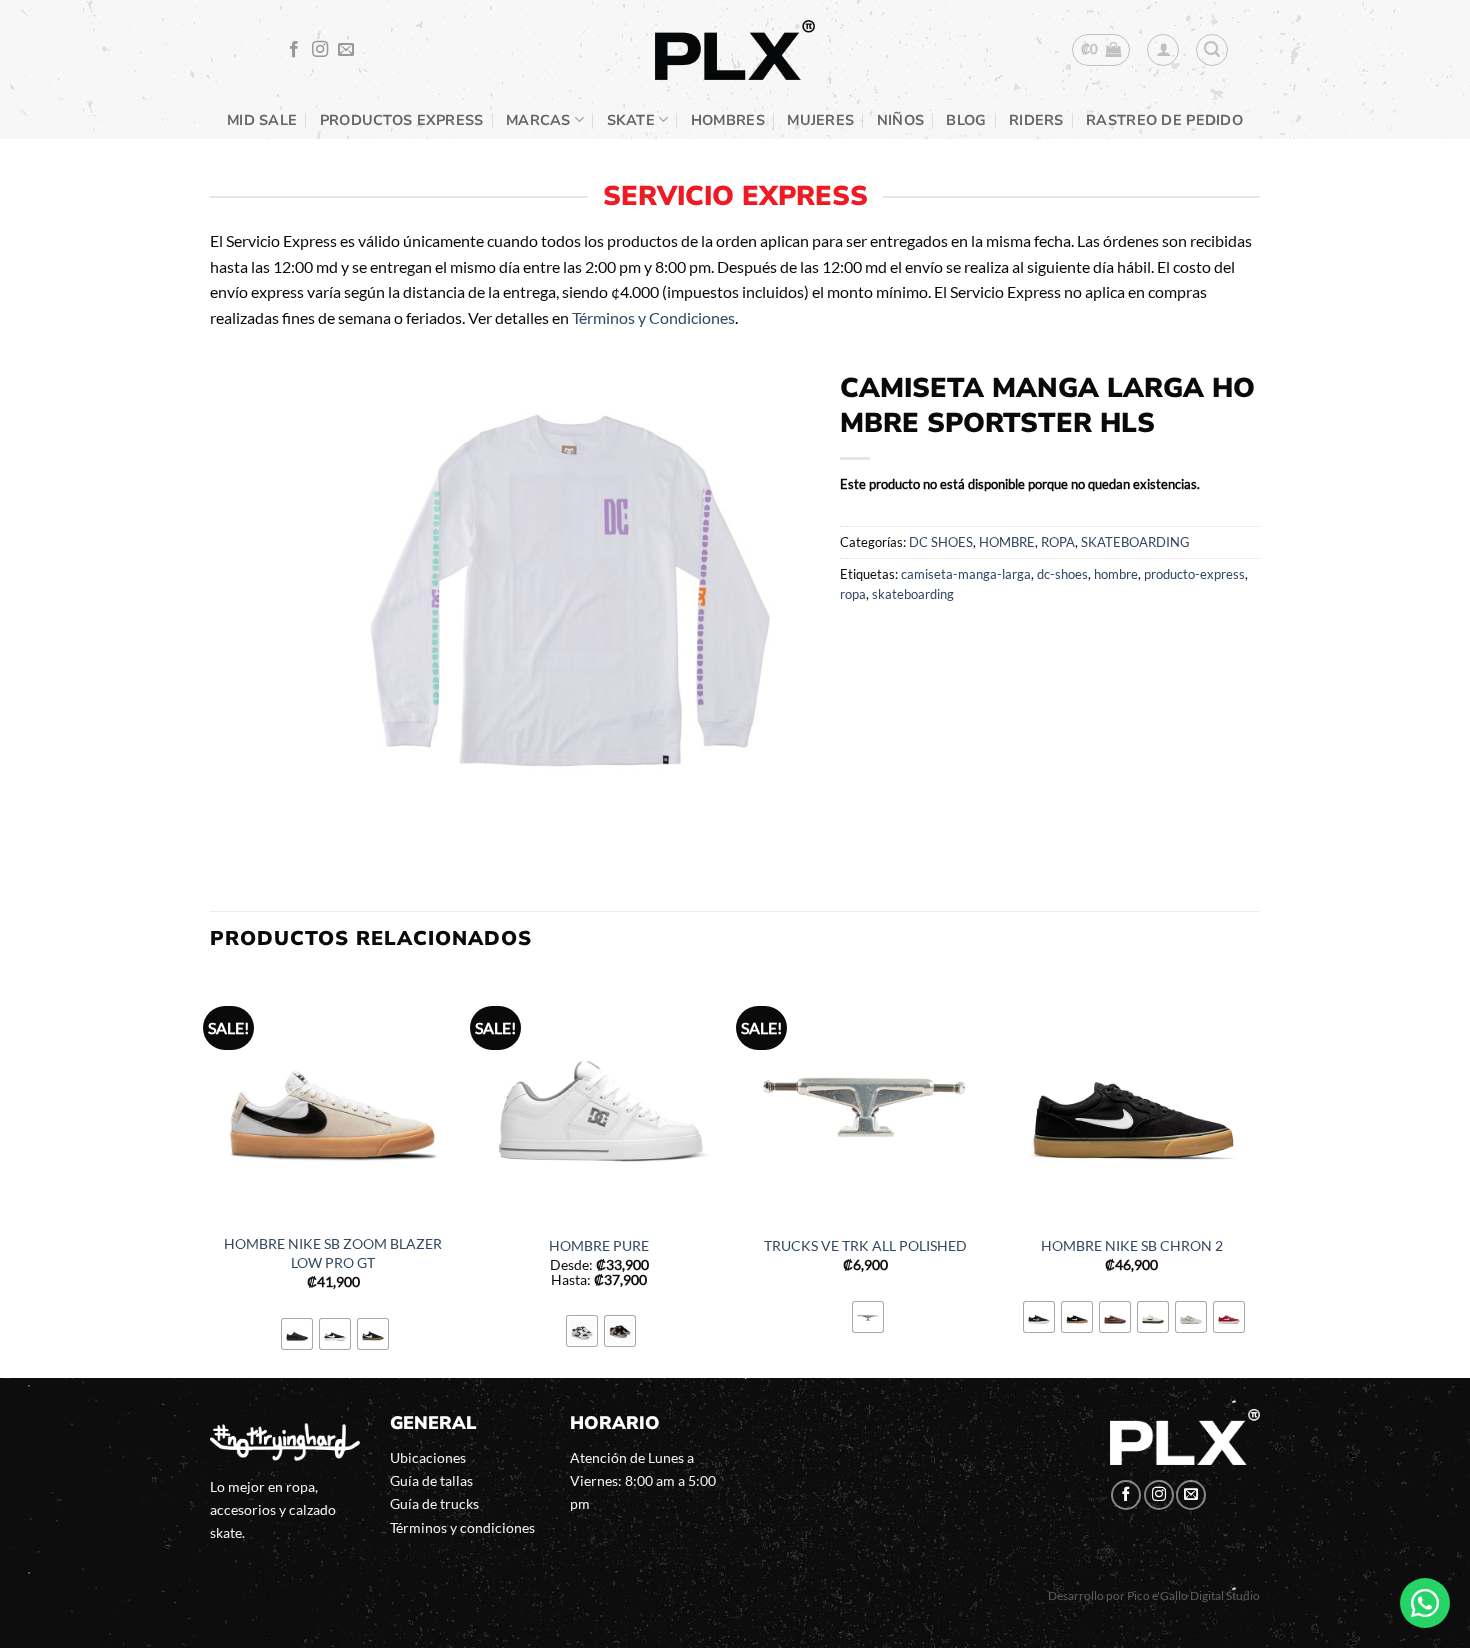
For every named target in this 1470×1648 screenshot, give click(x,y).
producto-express (1194, 574)
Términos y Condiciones (653, 317)
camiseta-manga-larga (966, 574)
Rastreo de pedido (1164, 120)
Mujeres (820, 120)
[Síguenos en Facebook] (294, 50)
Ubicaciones (428, 1457)
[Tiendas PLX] (735, 50)
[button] (1101, 50)
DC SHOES (941, 542)
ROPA (1058, 542)
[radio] (297, 1334)
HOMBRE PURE (599, 1245)
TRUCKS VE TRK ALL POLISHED (865, 1245)
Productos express (402, 120)
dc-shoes (1062, 574)
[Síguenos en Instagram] (320, 50)
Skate (631, 120)
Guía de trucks (434, 1503)
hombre (1116, 574)
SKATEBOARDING (1135, 542)
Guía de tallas (431, 1480)
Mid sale (262, 120)
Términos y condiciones (462, 1527)
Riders (1036, 120)
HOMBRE (1007, 542)
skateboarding (913, 594)
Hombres (728, 120)
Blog (966, 120)
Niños (900, 120)
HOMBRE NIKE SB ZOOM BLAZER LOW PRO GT (333, 1253)
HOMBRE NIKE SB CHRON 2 (1132, 1245)
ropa (853, 594)
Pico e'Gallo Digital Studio (1193, 1595)
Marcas (538, 120)
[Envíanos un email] (346, 50)
